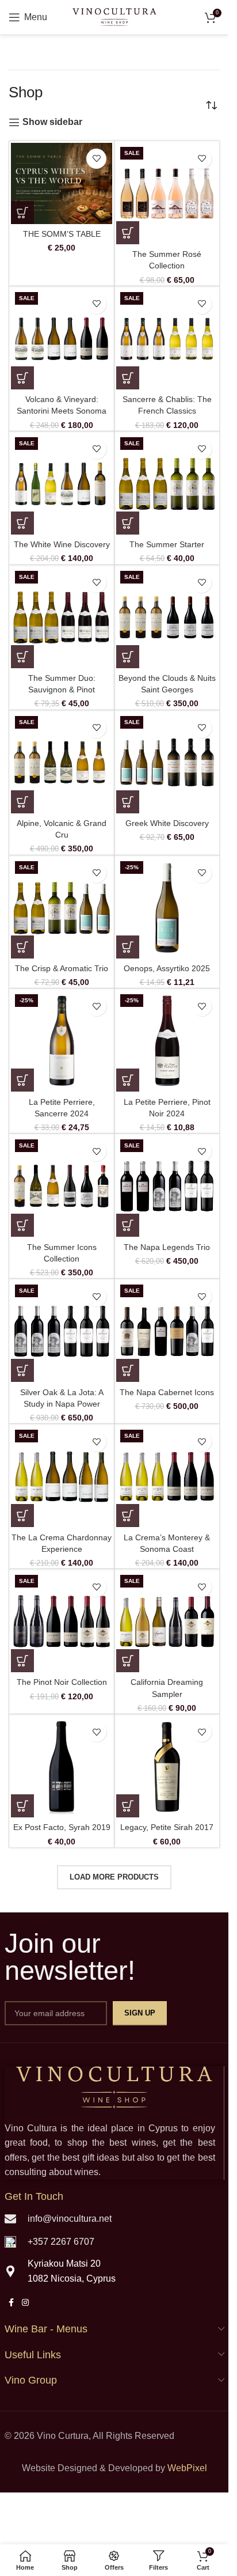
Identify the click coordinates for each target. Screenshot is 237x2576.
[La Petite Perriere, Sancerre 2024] (62, 1041)
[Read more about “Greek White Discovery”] (128, 802)
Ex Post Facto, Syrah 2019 (62, 1827)
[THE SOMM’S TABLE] (62, 183)
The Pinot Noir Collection (62, 1682)
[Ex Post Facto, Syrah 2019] (62, 1767)
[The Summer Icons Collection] (62, 1186)
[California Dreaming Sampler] (167, 1622)
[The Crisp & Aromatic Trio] (62, 908)
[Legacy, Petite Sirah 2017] (167, 1767)
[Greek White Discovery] (167, 763)
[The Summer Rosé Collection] (167, 194)
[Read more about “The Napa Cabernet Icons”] (128, 1370)
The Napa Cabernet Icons (167, 1392)
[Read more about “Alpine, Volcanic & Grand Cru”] (22, 802)
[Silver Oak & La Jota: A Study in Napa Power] (62, 1331)
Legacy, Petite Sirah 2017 (167, 1827)
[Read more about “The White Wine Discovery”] (22, 523)
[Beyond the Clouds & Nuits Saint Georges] (167, 618)
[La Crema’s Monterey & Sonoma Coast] (167, 1476)
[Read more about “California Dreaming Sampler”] (128, 1661)
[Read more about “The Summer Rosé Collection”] (128, 233)
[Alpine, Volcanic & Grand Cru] (62, 763)
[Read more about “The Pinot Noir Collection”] (22, 1661)
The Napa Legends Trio (167, 1247)
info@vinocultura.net (70, 2219)
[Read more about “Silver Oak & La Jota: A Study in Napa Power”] (22, 1370)
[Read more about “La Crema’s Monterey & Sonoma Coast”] (128, 1516)
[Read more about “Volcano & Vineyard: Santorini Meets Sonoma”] (22, 378)
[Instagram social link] (25, 2303)
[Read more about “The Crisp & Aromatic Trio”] (22, 947)
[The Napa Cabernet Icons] (167, 1331)
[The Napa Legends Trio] (167, 1186)
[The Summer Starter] (167, 484)
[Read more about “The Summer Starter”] (128, 523)
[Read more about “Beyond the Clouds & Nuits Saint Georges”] (128, 657)
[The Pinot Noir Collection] (62, 1622)
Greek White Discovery (167, 823)
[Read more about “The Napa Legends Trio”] (128, 1225)
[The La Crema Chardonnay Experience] (62, 1476)
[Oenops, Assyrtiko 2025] (167, 908)
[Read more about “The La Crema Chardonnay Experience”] (22, 1516)
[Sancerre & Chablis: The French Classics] (167, 339)
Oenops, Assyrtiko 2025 (167, 968)
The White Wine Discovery (62, 544)
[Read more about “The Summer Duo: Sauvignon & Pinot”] (22, 657)
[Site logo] (114, 16)
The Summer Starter (167, 544)
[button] (22, 213)
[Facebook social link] (12, 2303)
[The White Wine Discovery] (62, 484)
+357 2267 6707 (61, 2242)
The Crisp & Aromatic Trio (62, 968)
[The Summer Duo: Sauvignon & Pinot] (62, 618)
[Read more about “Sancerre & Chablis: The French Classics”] (128, 378)
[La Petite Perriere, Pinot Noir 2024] (167, 1041)
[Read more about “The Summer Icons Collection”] (22, 1225)
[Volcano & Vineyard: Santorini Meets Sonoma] (62, 339)
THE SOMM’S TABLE (62, 234)
